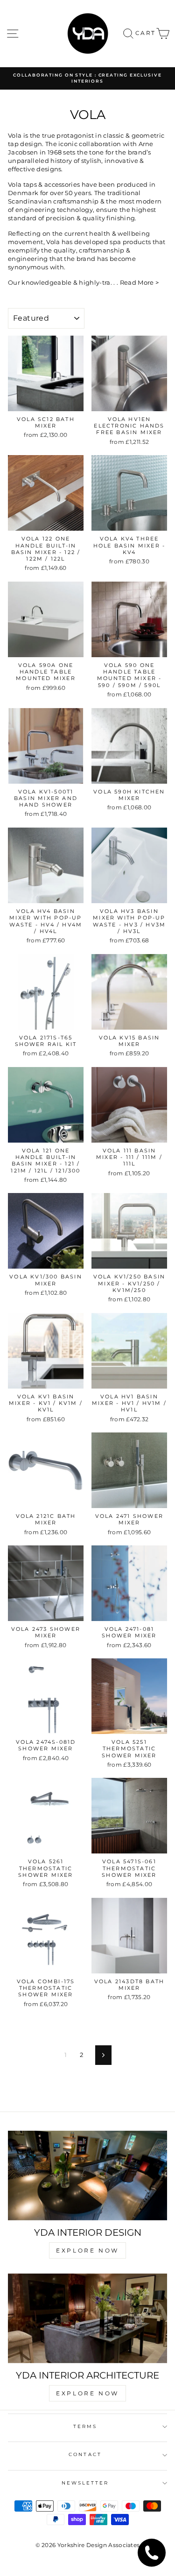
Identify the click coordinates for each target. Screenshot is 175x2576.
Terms (85, 2426)
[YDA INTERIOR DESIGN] (87, 2176)
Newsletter (85, 2483)
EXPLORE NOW (87, 2250)
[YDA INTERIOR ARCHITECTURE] (87, 2318)
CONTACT (85, 2454)
